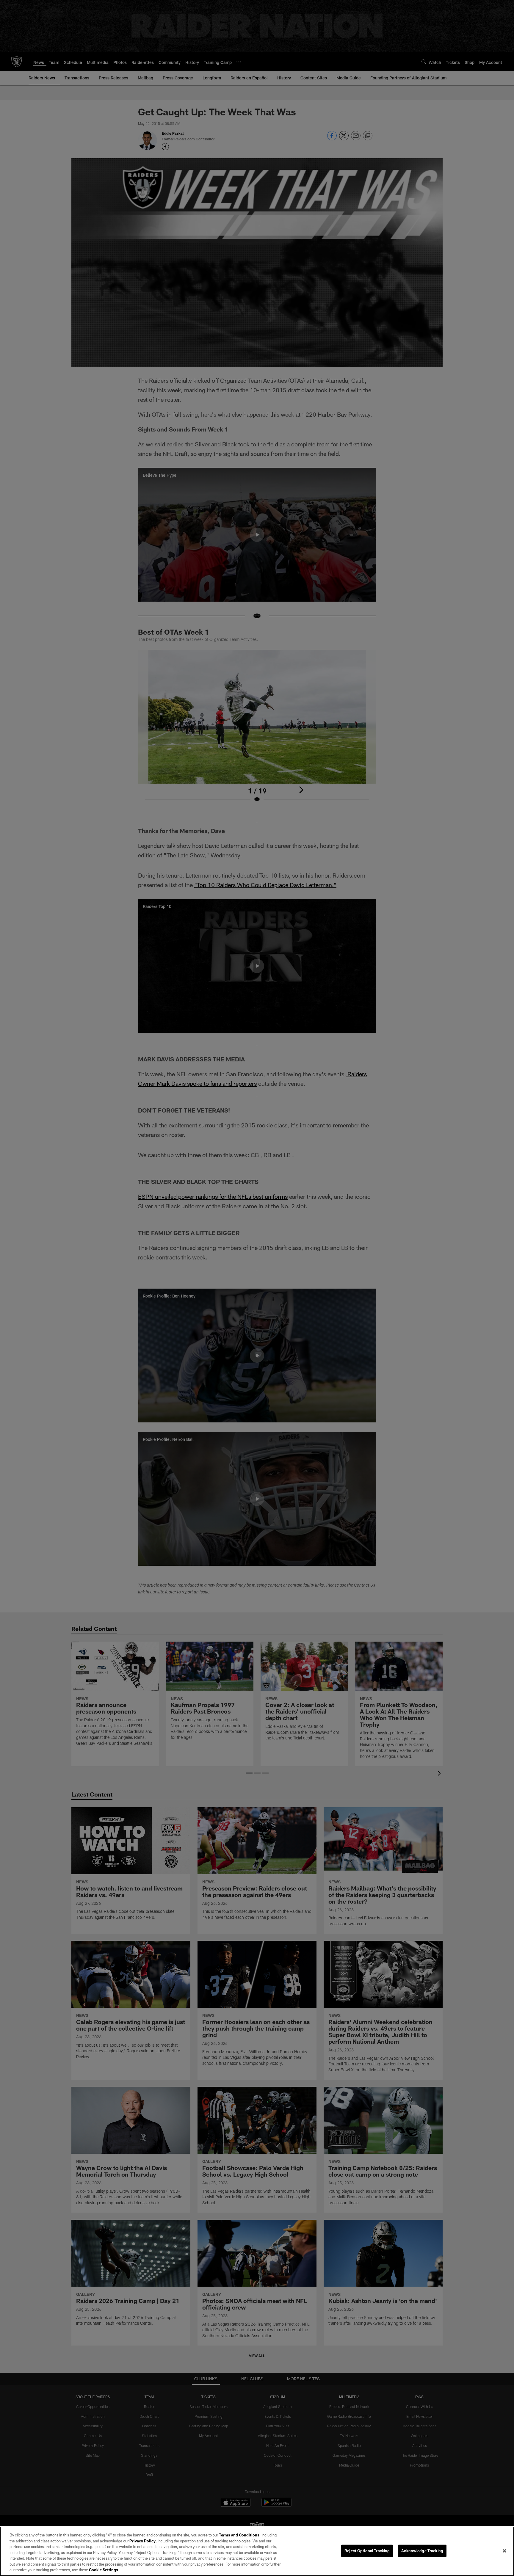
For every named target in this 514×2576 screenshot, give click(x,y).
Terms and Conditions (239, 2535)
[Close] (504, 2551)
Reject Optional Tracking (367, 2550)
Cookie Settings (104, 2570)
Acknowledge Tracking (422, 2550)
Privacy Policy (142, 2541)
